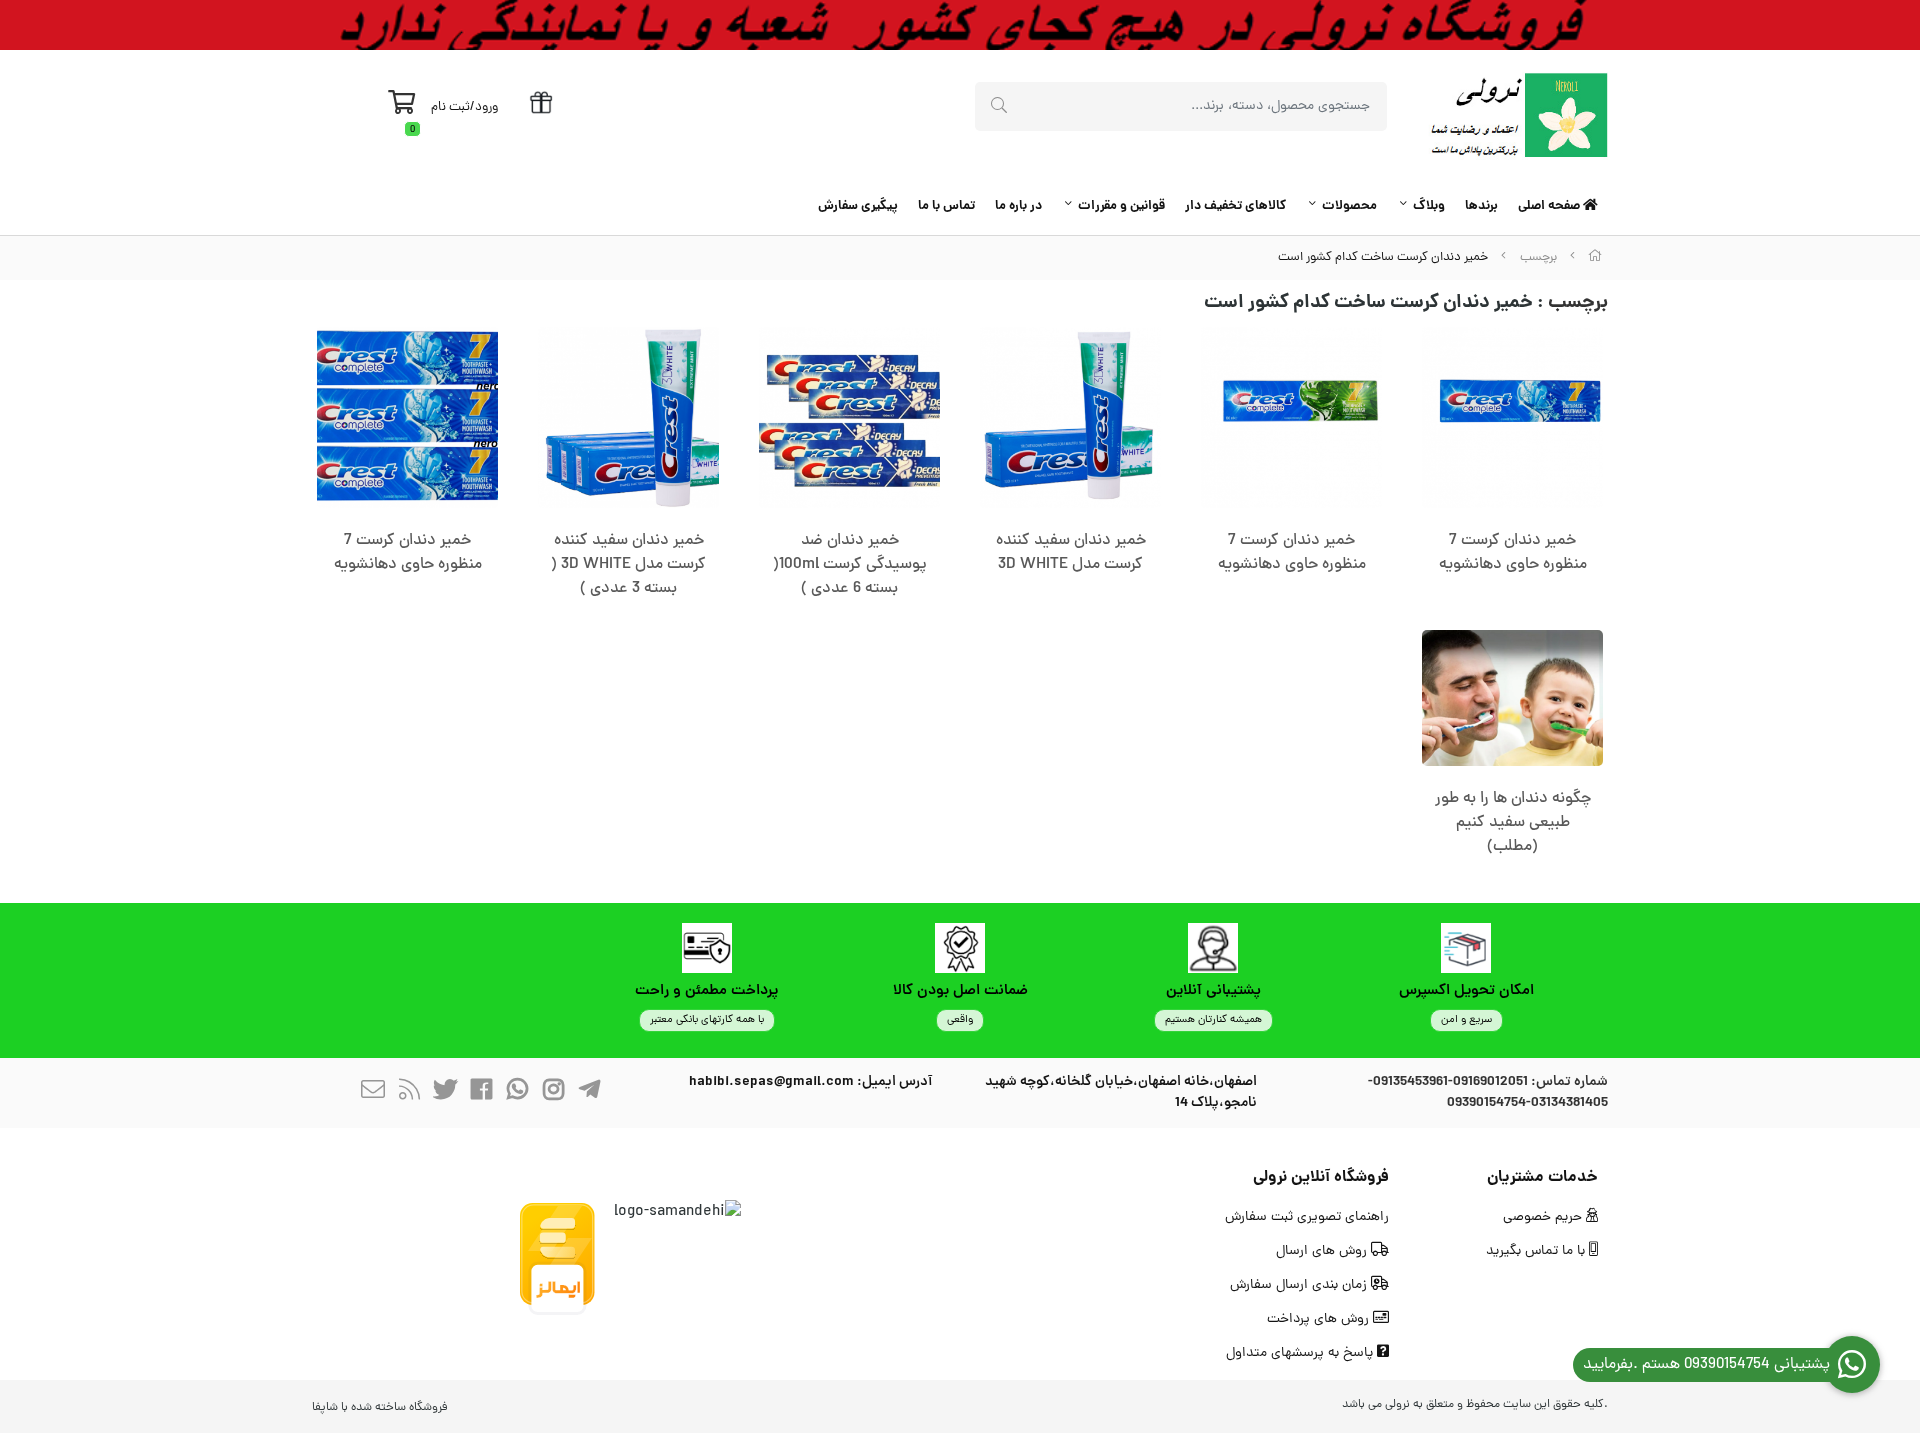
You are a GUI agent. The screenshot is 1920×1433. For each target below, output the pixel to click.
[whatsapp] (517, 1092)
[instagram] (553, 1092)
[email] (373, 1092)
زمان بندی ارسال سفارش (1300, 1285)
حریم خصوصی (1544, 1217)
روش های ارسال (1323, 1251)
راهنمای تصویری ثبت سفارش (1307, 1217)
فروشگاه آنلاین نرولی (1321, 1177)
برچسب (1538, 257)
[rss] (409, 1092)
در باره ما (1018, 206)
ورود (486, 107)
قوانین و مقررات (1121, 206)
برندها (1481, 206)
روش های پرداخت (1320, 1319)
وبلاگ (1429, 206)
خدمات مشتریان (1542, 1177)
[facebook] (481, 1092)
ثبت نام (450, 107)
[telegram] (589, 1092)
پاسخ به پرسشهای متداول (1301, 1353)
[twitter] (445, 1092)
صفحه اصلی (1550, 206)
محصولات (1349, 206)
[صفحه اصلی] (1595, 257)
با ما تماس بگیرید (1537, 1251)
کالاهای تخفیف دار (1235, 206)
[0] (401, 108)
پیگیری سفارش (858, 206)
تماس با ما (946, 206)
